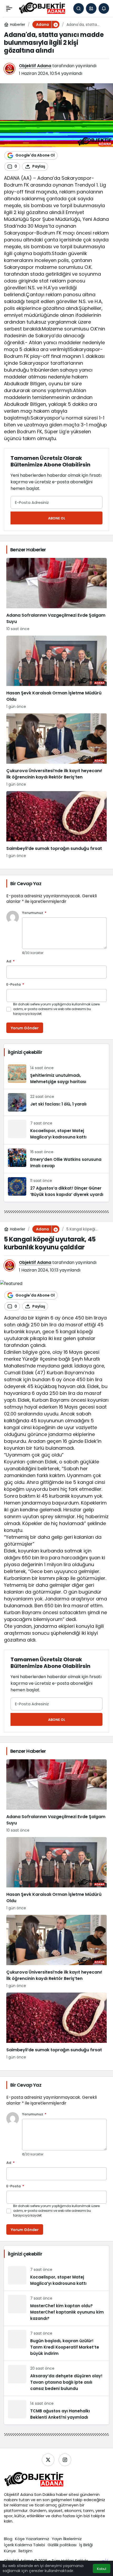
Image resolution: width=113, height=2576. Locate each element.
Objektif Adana (35, 66)
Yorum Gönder (25, 1028)
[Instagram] (65, 2460)
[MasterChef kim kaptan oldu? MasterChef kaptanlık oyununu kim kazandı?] (56, 2308)
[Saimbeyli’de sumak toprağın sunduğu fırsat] (56, 825)
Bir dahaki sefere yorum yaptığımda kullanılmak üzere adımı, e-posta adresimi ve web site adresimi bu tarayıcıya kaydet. (56, 1009)
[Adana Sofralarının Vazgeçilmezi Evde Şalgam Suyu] (56, 595)
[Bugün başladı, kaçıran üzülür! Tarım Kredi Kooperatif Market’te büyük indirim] (56, 2343)
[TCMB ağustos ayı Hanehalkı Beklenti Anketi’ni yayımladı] (56, 2410)
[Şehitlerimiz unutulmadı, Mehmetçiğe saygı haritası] (56, 1075)
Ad (11, 961)
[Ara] (79, 8)
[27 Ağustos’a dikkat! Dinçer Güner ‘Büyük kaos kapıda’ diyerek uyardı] (56, 1187)
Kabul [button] (102, 2569)
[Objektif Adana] (42, 8)
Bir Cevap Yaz (26, 883)
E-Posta (15, 985)
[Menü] (9, 8)
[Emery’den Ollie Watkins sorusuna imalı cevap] (56, 1159)
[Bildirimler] (104, 8)
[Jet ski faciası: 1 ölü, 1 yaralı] (56, 1102)
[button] (91, 8)
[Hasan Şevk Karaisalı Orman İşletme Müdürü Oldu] (56, 673)
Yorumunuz (34, 913)
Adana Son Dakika (38, 2494)
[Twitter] (48, 2460)
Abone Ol (57, 518)
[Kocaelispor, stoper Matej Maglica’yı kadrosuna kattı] (56, 1130)
